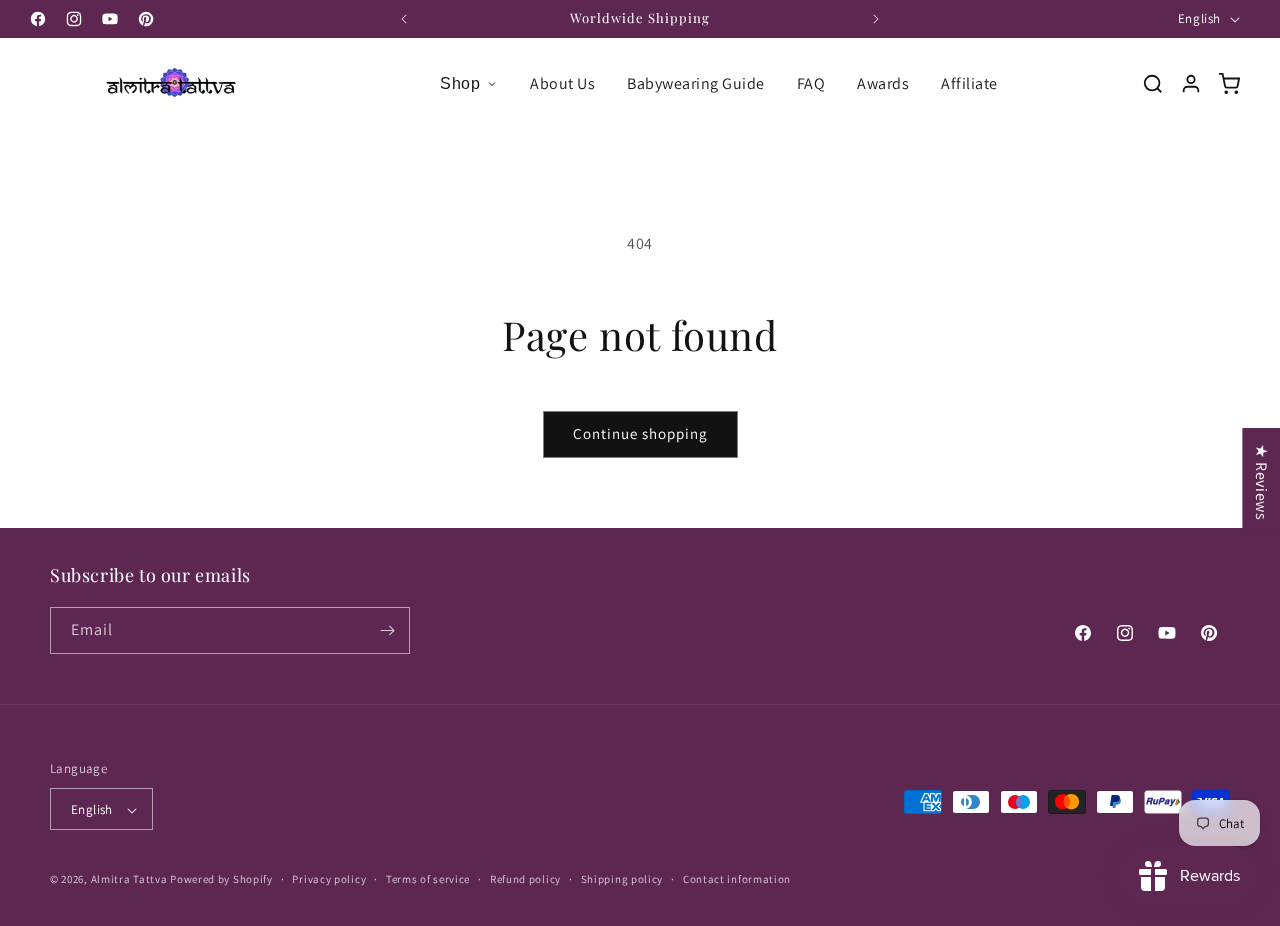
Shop (460, 83)
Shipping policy (622, 879)
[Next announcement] (876, 19)
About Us (562, 83)
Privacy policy (329, 879)
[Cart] (1229, 84)
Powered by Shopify (221, 880)
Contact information (737, 879)
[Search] (1153, 84)
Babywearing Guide (696, 83)
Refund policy (525, 879)
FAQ (811, 83)
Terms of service (428, 879)
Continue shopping (640, 433)
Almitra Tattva (129, 880)
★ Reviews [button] (1261, 482)
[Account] (1191, 84)
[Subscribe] (387, 630)
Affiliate (969, 83)
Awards (883, 83)
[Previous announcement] (404, 19)
